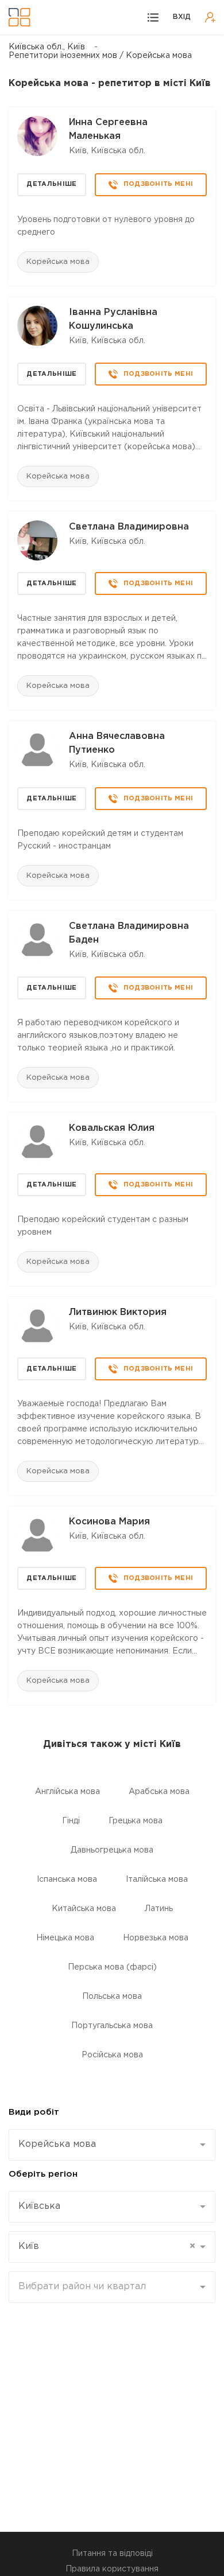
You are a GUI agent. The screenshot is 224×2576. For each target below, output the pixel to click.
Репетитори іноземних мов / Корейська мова (100, 56)
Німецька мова (65, 1938)
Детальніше (51, 184)
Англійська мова (67, 1792)
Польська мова (112, 1997)
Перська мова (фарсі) (112, 1967)
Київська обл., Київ (47, 47)
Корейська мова (58, 262)
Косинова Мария (109, 1522)
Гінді (71, 1821)
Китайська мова (84, 1909)
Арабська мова (159, 1792)
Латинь (159, 1909)
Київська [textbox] (39, 2206)
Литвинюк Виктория (118, 1312)
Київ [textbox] (107, 2246)
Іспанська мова (67, 1880)
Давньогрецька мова (112, 1850)
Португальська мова (112, 2026)
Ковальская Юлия (112, 1128)
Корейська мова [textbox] (57, 2144)
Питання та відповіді (112, 2554)
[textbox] (108, 2287)
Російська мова (112, 2055)
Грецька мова (136, 1821)
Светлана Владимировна (129, 527)
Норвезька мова (156, 1938)
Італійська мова (157, 1880)
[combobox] (112, 2145)
